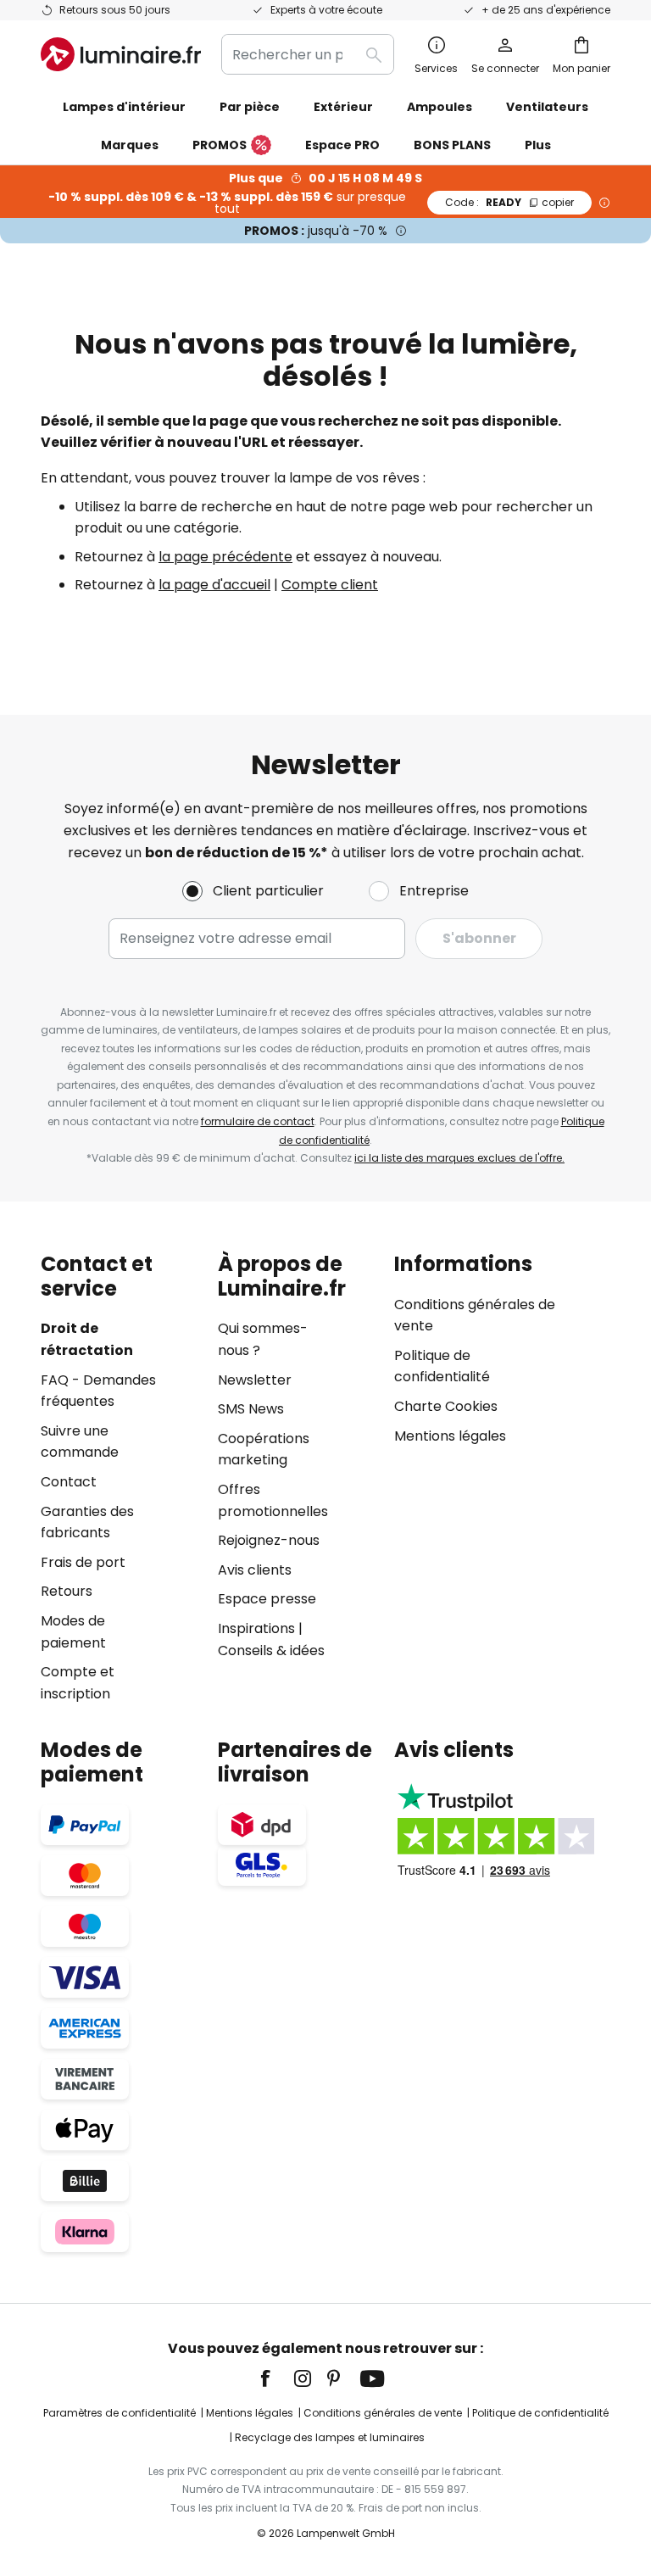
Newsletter (255, 1380)
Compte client (330, 585)
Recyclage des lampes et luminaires (330, 2437)
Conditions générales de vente (383, 2413)
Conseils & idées (271, 1650)
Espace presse (267, 1599)
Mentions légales (450, 1436)
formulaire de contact (258, 1121)
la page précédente (225, 557)
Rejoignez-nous (269, 1540)
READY (509, 202)
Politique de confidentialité (540, 2413)
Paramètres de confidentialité (120, 2413)
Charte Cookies (446, 1406)
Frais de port (83, 1562)
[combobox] (308, 54)
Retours (67, 1591)
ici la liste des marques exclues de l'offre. (459, 1158)
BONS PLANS (452, 145)
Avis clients (255, 1570)
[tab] (121, 1479)
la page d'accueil (214, 585)
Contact (69, 1482)
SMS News (251, 1409)
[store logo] (121, 54)
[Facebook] (276, 2378)
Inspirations (256, 1628)
